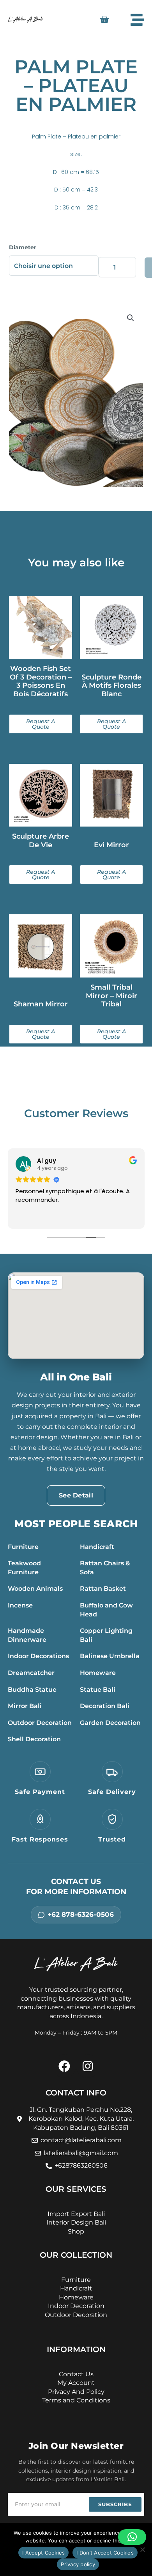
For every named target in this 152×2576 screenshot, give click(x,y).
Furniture (23, 1547)
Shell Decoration (34, 1739)
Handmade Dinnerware (27, 1635)
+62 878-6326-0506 (81, 1914)
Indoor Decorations (38, 1656)
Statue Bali (98, 1690)
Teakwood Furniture (24, 1568)
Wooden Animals (35, 1589)
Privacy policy (78, 2564)
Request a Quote (41, 724)
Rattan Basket (103, 1589)
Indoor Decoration (76, 2306)
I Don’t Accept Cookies (105, 2553)
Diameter (23, 247)
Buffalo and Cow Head (106, 1610)
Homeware (98, 1673)
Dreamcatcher (31, 1673)
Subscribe (115, 2504)
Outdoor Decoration (40, 1723)
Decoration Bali (105, 1706)
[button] (131, 318)
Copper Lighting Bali (106, 1635)
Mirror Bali (25, 1706)
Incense (20, 1605)
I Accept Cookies (43, 2553)
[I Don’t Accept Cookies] (142, 2549)
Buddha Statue (32, 1690)
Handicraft (97, 1547)
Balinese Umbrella (110, 1656)
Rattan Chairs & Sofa (105, 1568)
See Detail (76, 1495)
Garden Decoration (110, 1723)
